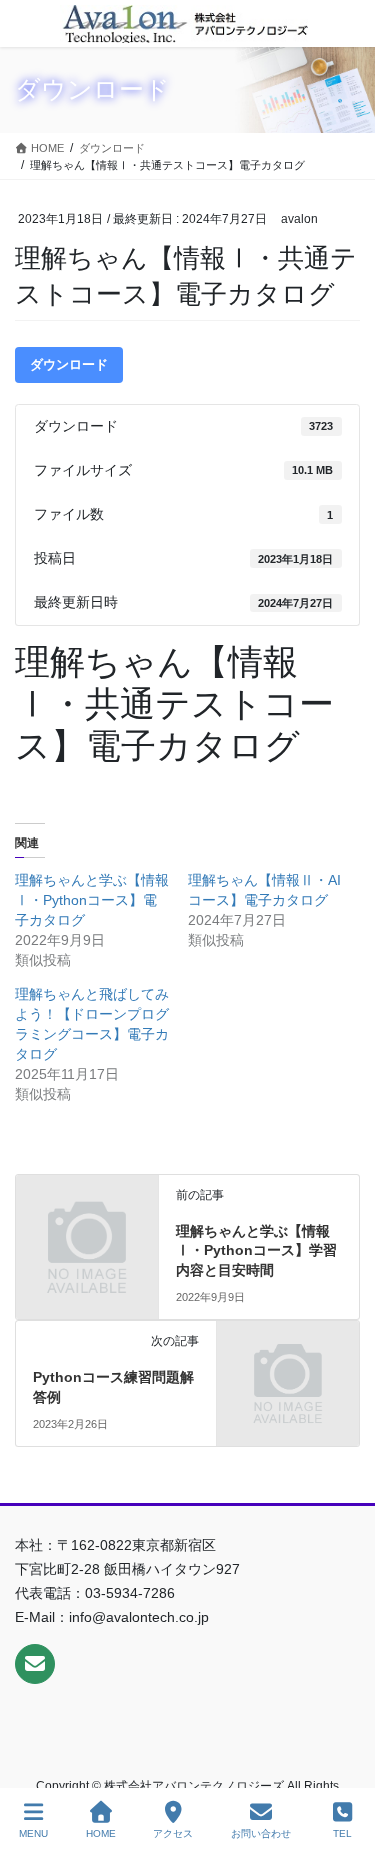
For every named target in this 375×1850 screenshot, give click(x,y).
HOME (101, 1833)
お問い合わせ (261, 1833)
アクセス (173, 1833)
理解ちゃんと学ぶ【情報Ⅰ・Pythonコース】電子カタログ (92, 900)
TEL (342, 1833)
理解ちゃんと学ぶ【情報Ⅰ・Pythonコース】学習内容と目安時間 (256, 1250)
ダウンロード (69, 364)
